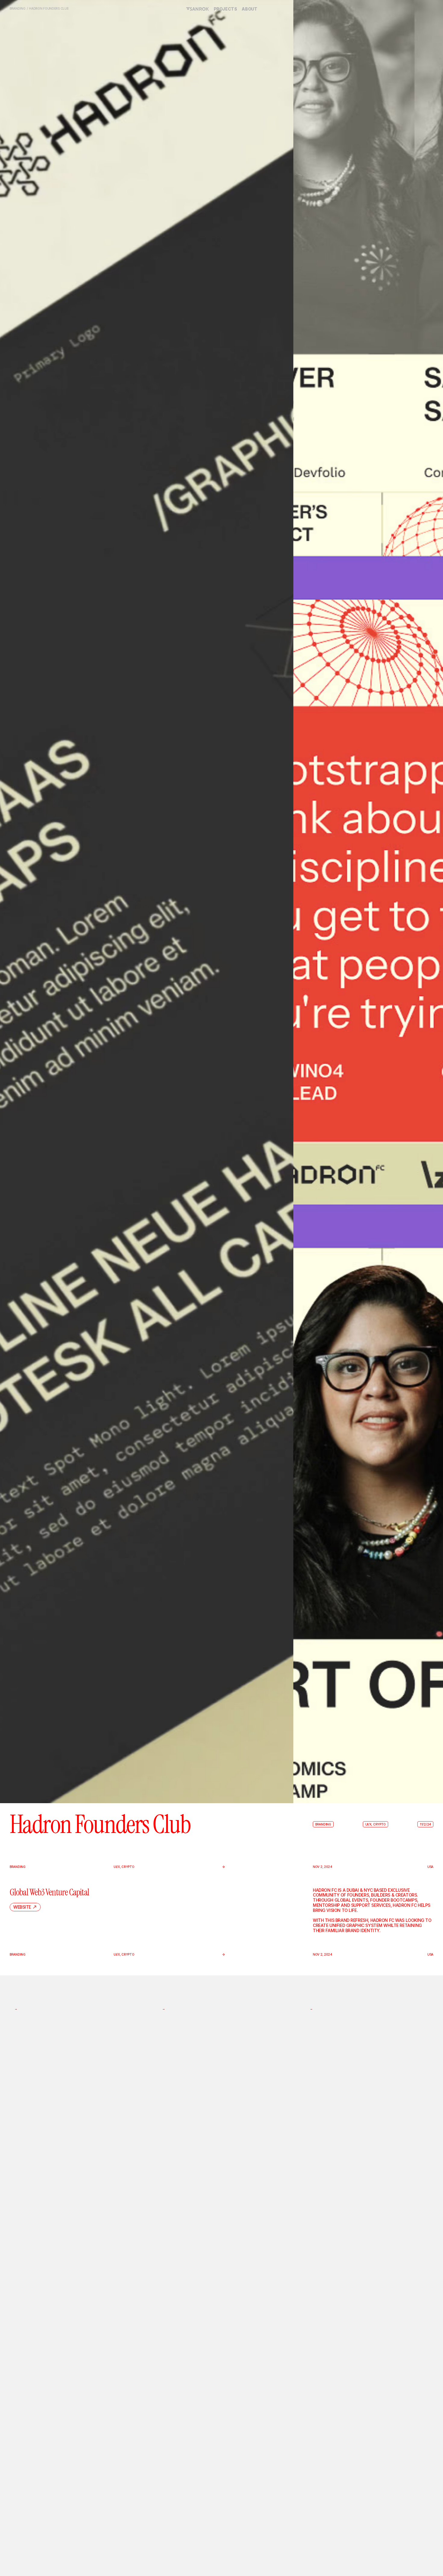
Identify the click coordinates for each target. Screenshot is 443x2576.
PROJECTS (225, 9)
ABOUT (249, 9)
